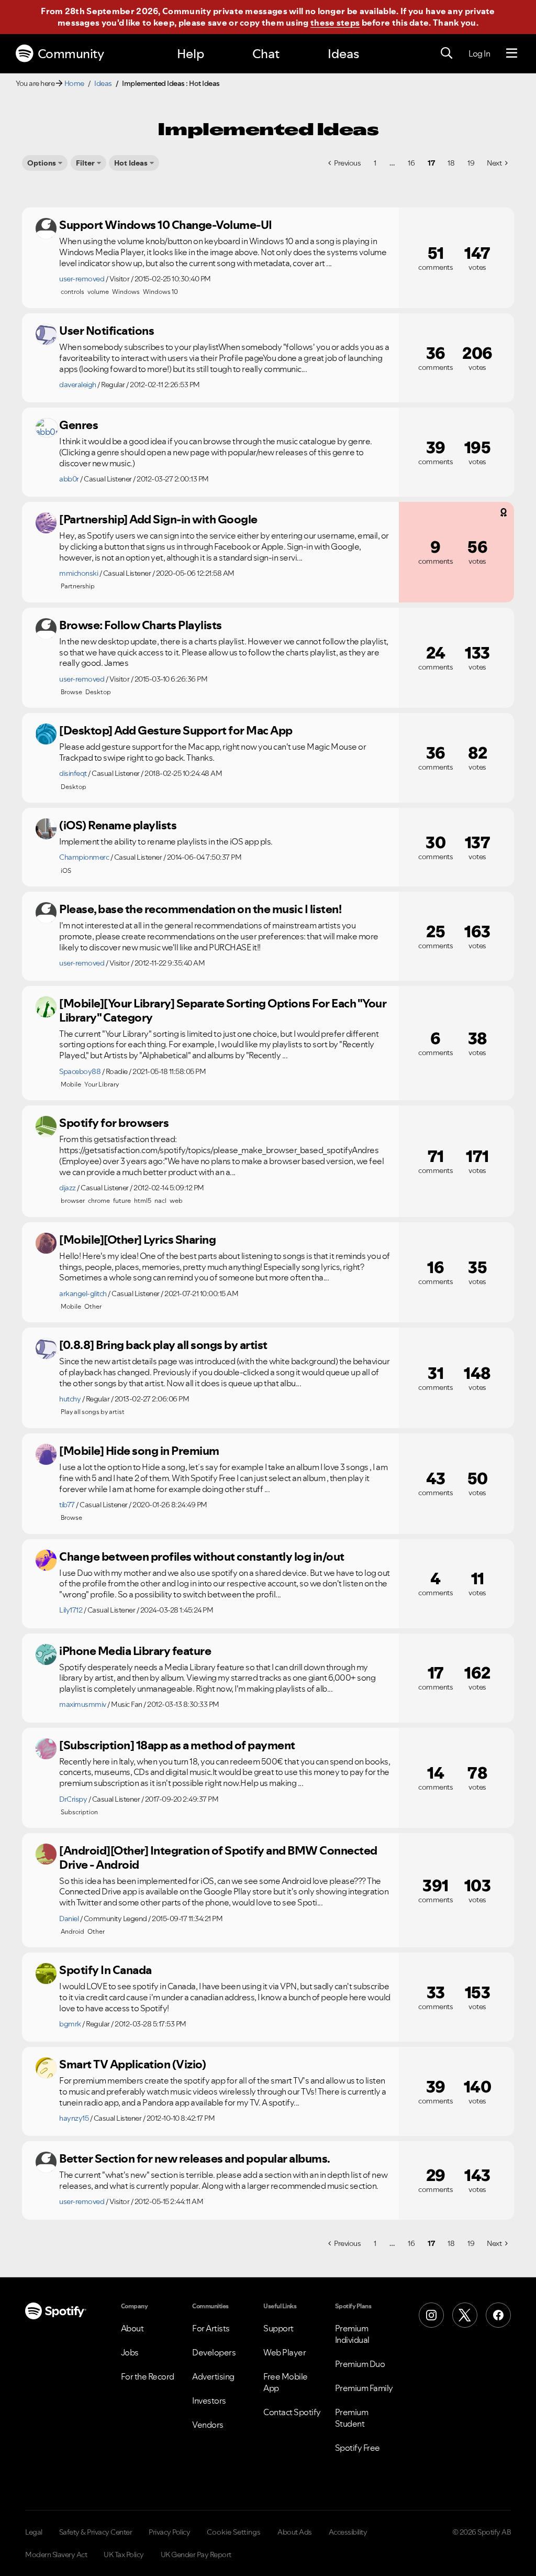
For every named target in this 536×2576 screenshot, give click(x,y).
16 (411, 163)
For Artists (211, 2328)
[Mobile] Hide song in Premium (139, 1451)
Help (191, 54)
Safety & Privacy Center (96, 2532)
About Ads (295, 2532)
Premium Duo (360, 2364)
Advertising (213, 2376)
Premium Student (352, 2418)
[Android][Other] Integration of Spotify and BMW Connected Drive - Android (218, 1857)
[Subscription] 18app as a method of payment (177, 1745)
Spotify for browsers (114, 1123)
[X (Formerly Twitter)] (465, 2315)
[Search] (446, 53)
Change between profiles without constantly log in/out (202, 1556)
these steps (335, 23)
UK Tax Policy (124, 2555)
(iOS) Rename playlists (118, 825)
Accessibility (348, 2532)
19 (471, 163)
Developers (214, 2352)
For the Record (148, 2376)
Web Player (284, 2352)
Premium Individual (352, 2334)
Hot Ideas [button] (131, 163)
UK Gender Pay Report (196, 2555)
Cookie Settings (234, 2532)
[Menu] (512, 53)
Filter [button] (85, 163)
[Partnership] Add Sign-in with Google (158, 519)
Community (71, 54)
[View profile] (46, 228)
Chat (266, 54)
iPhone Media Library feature (135, 1651)
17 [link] (431, 163)
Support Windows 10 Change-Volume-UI (166, 225)
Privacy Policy (169, 2532)
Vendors (208, 2425)
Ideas (343, 54)
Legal (34, 2532)
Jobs (130, 2352)
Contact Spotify (292, 2412)
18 (451, 163)
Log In (479, 53)
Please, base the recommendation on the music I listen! (200, 909)
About (132, 2328)
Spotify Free (358, 2448)
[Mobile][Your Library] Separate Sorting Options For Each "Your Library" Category (223, 1010)
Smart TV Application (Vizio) (132, 2064)
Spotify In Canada (105, 1970)
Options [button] (42, 163)
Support (278, 2328)
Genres (79, 425)
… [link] (392, 163)
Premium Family (364, 2388)
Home (74, 83)
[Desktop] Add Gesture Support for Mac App (176, 730)
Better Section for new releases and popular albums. (195, 2158)
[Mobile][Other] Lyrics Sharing (137, 1240)
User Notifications (107, 331)
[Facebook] (498, 2315)
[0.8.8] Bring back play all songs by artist (163, 1345)
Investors (209, 2400)
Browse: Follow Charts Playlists (141, 625)
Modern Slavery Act (56, 2555)
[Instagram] (431, 2315)
